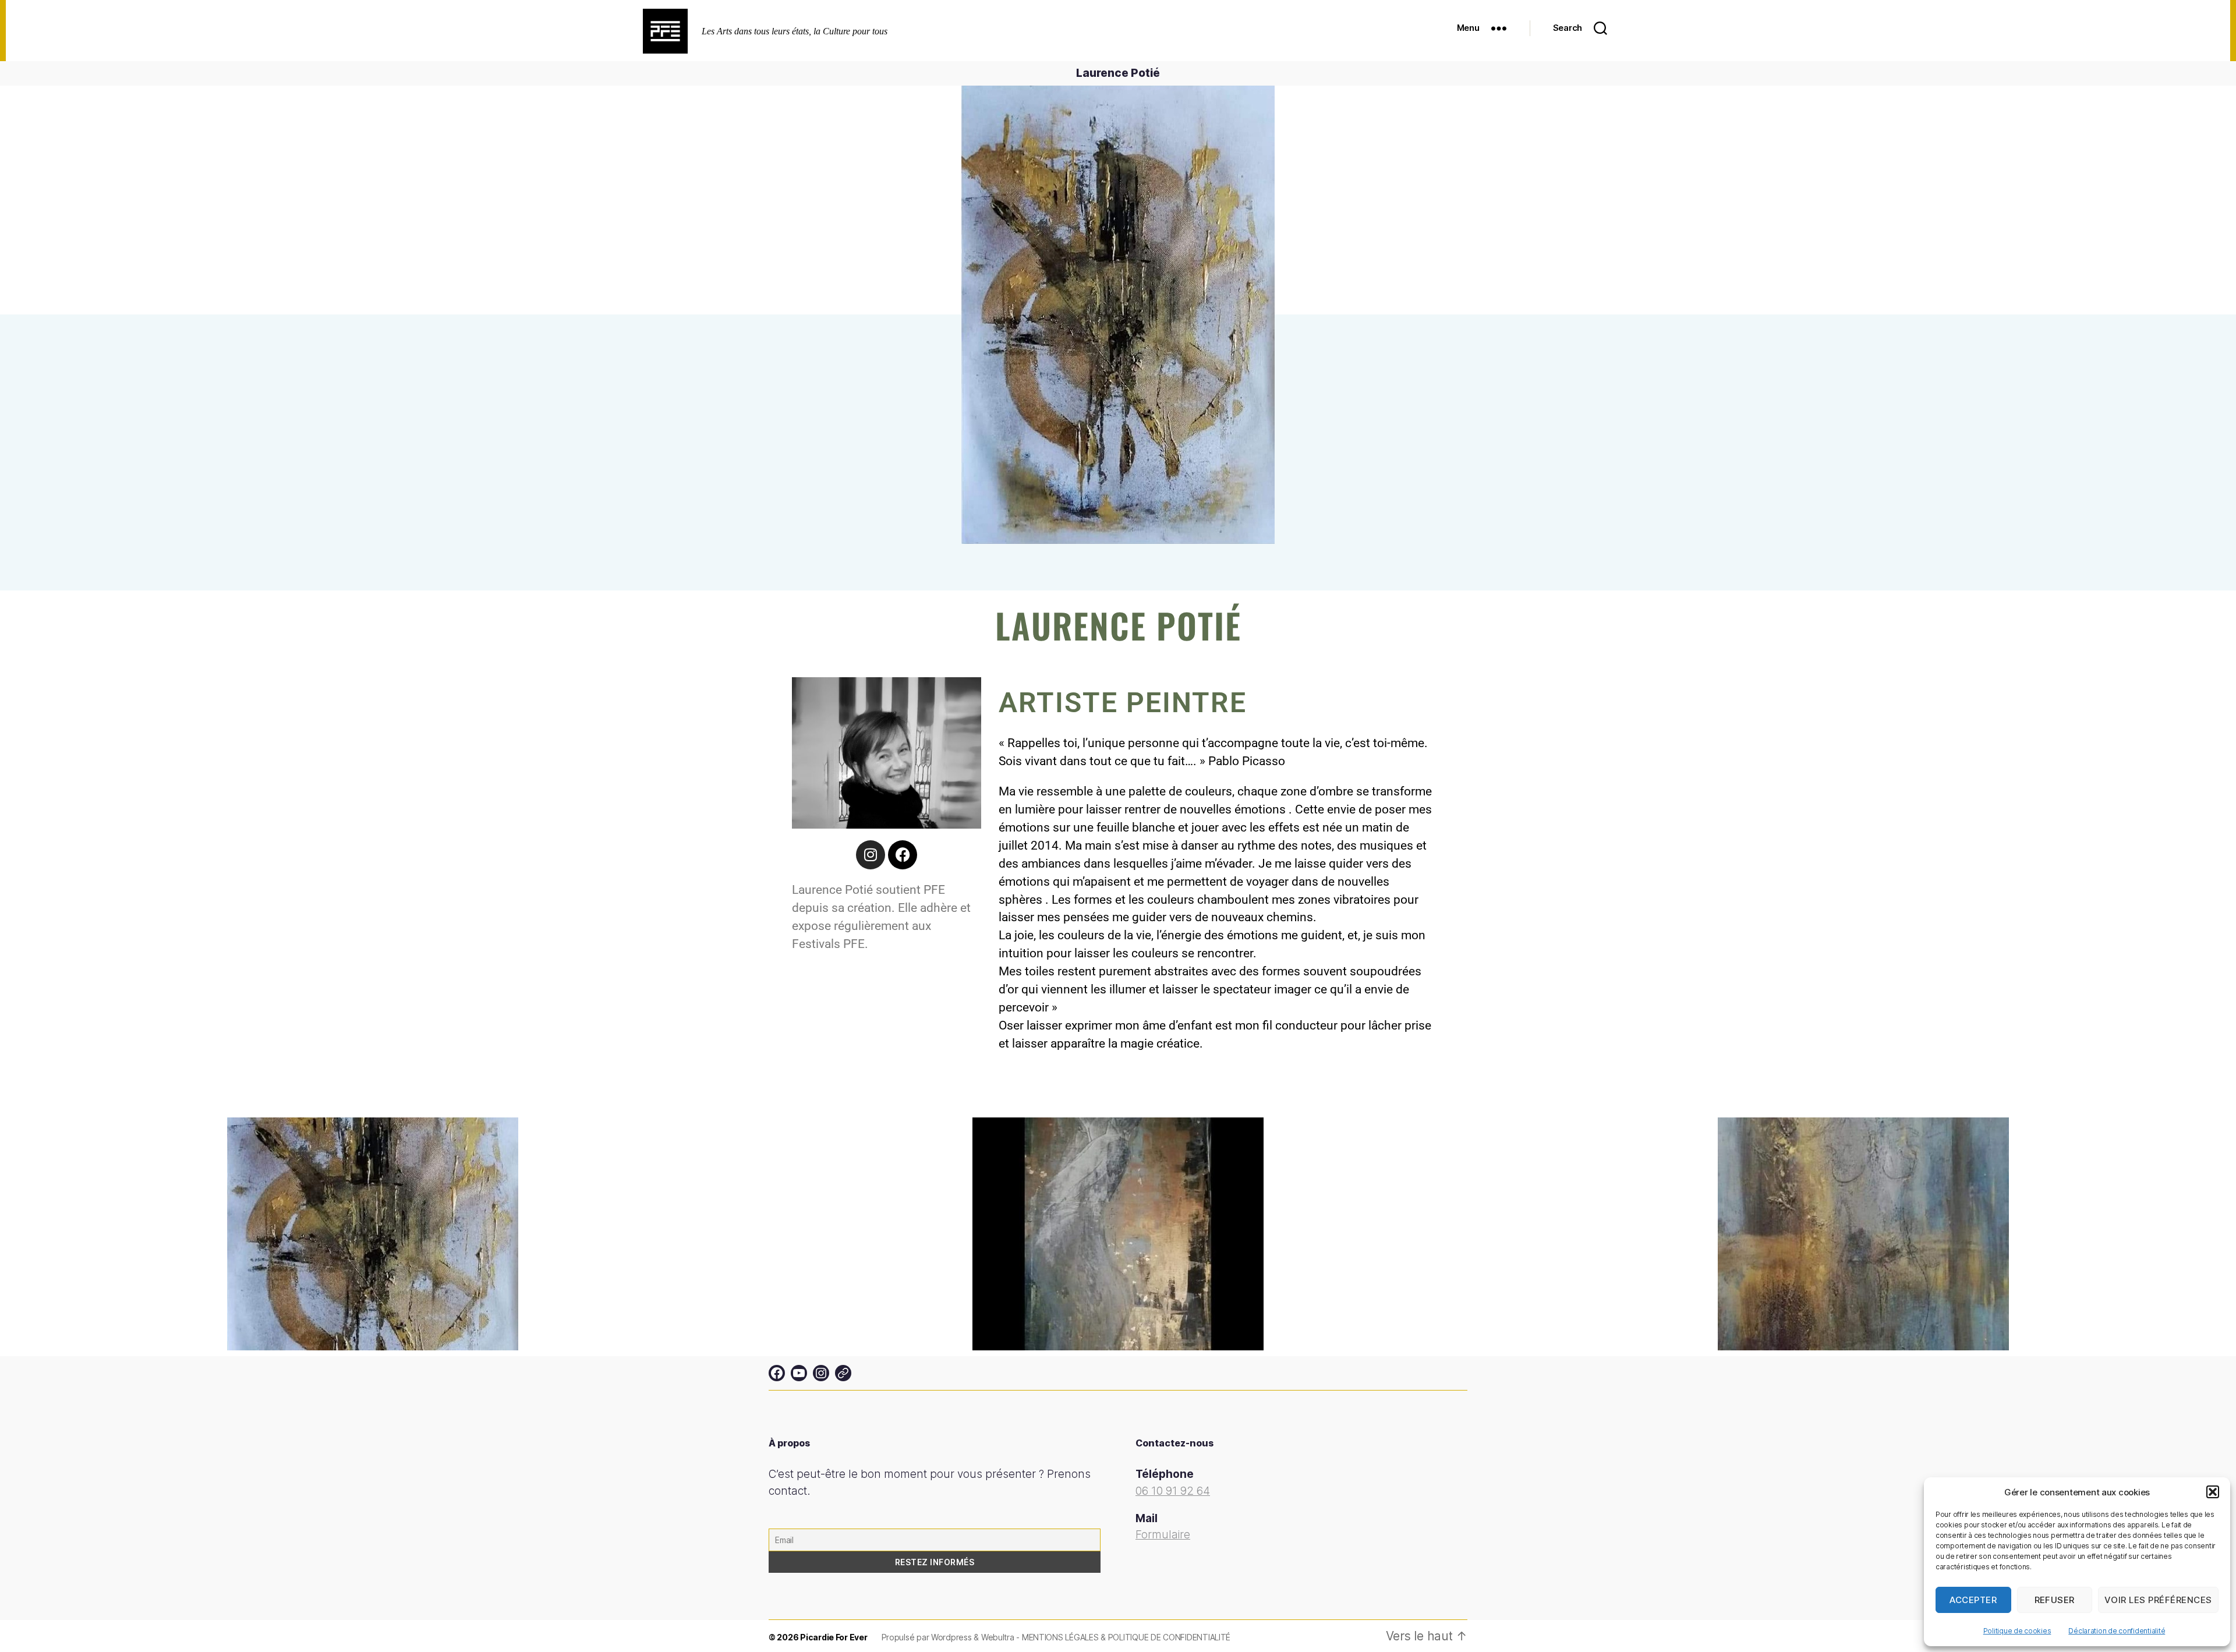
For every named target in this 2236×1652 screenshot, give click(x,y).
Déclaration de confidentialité (2117, 1631)
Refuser (2055, 1600)
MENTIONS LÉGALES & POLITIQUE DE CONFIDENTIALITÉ (1126, 1637)
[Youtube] (799, 1373)
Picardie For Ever (834, 1637)
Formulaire (1163, 1535)
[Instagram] (871, 855)
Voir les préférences (2158, 1600)
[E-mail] (843, 1373)
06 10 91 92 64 (1173, 1491)
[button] (2213, 1492)
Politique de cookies (2017, 1631)
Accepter (1973, 1600)
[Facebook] (903, 855)
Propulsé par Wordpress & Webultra (949, 1637)
